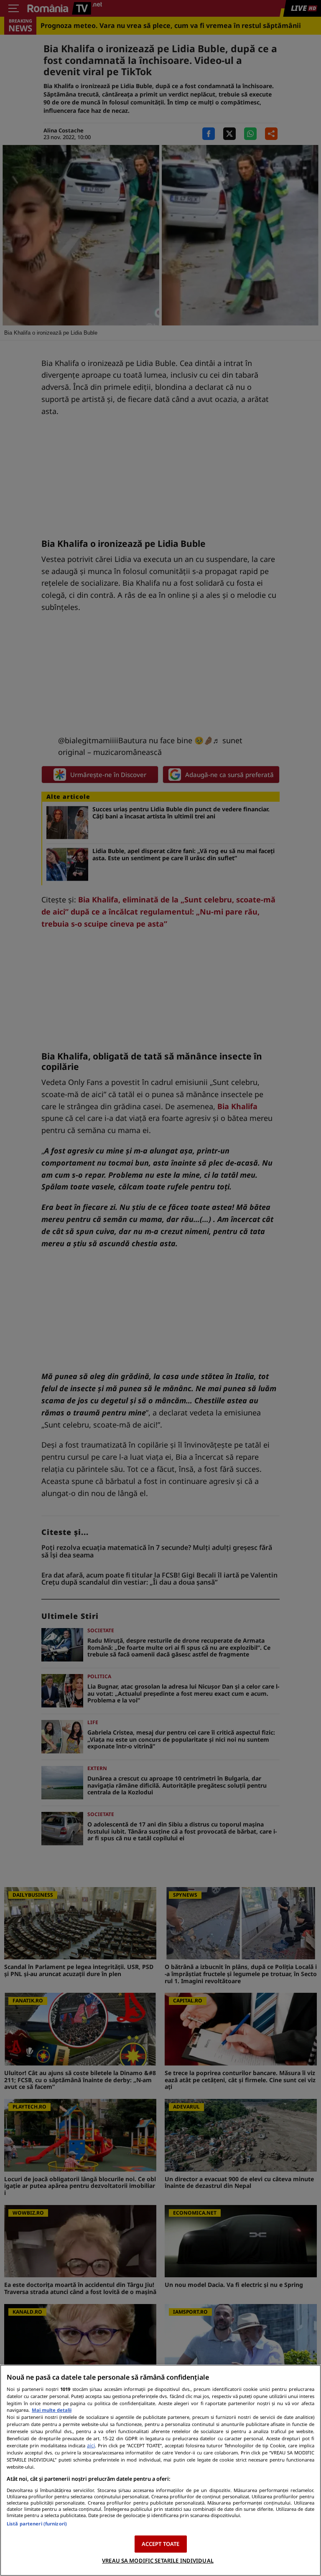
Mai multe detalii (52, 2410)
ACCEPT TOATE (161, 2544)
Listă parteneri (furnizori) (37, 2524)
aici (91, 2445)
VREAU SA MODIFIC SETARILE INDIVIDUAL (158, 2561)
